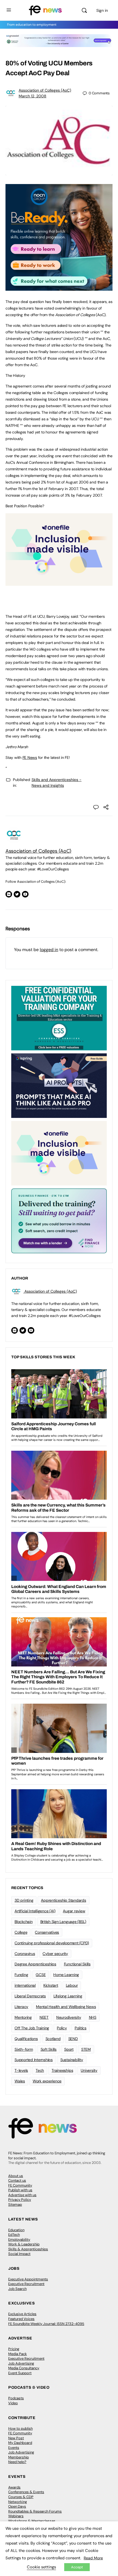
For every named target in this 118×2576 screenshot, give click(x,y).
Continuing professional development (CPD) (52, 1943)
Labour (72, 1985)
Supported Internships (34, 2060)
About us (16, 2176)
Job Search (17, 2289)
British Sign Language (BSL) (63, 1922)
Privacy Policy (20, 2200)
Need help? (17, 2462)
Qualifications (26, 2039)
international (25, 1985)
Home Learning (66, 1975)
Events (14, 2448)
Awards (14, 2487)
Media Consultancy (24, 2368)
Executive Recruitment (26, 2284)
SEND (73, 2039)
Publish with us (20, 2190)
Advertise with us (22, 2195)
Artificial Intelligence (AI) (35, 1911)
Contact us (17, 2180)
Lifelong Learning (68, 1996)
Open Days (17, 2506)
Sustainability (72, 2060)
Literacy (21, 2007)
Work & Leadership (24, 2244)
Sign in (102, 10)
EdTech (14, 2235)
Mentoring (23, 2017)
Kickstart (51, 1985)
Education (16, 2230)
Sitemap (15, 2205)
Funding (21, 1975)
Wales (20, 2081)
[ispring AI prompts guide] (59, 1085)
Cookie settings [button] (41, 2567)
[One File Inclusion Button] (59, 583)
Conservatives (47, 1932)
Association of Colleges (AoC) (45, 90)
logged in (49, 950)
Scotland (53, 2039)
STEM (86, 2049)
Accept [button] (77, 2567)
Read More (93, 2558)
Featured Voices (21, 2319)
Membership (19, 2457)
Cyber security (55, 1954)
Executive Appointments (28, 2279)
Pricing (14, 2349)
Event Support (20, 2373)
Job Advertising (21, 2363)
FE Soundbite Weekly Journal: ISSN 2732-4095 (46, 2324)
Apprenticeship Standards (63, 1900)
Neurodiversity (69, 2017)
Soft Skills (49, 2049)
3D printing (24, 1900)
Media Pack (18, 2354)
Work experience (47, 2081)
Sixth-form (24, 2049)
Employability (19, 2240)
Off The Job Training (32, 2028)
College (21, 1932)
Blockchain (24, 1922)
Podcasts (16, 2398)
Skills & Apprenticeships (28, 2249)
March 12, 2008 (33, 96)
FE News (30, 757)
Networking (18, 2502)
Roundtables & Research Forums (35, 2511)
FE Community (20, 2185)
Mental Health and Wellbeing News (66, 2007)
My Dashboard (20, 2443)
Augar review (74, 1911)
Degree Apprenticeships (35, 1964)
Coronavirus (25, 1954)
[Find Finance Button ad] (59, 1220)
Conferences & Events (26, 2492)
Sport (69, 2049)
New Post (16, 2438)
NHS (93, 2017)
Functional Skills (77, 1964)
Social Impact (19, 2254)
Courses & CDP (21, 2497)
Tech (40, 2070)
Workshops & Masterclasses (32, 2521)
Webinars (16, 2516)
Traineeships (62, 2070)
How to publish (20, 2428)
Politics (81, 2028)
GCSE (41, 1975)
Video (13, 2403)
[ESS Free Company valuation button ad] (59, 1018)
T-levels (21, 2070)
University (89, 2070)
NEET (44, 2017)
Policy (62, 2028)
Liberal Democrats (30, 1996)
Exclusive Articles (22, 2314)
